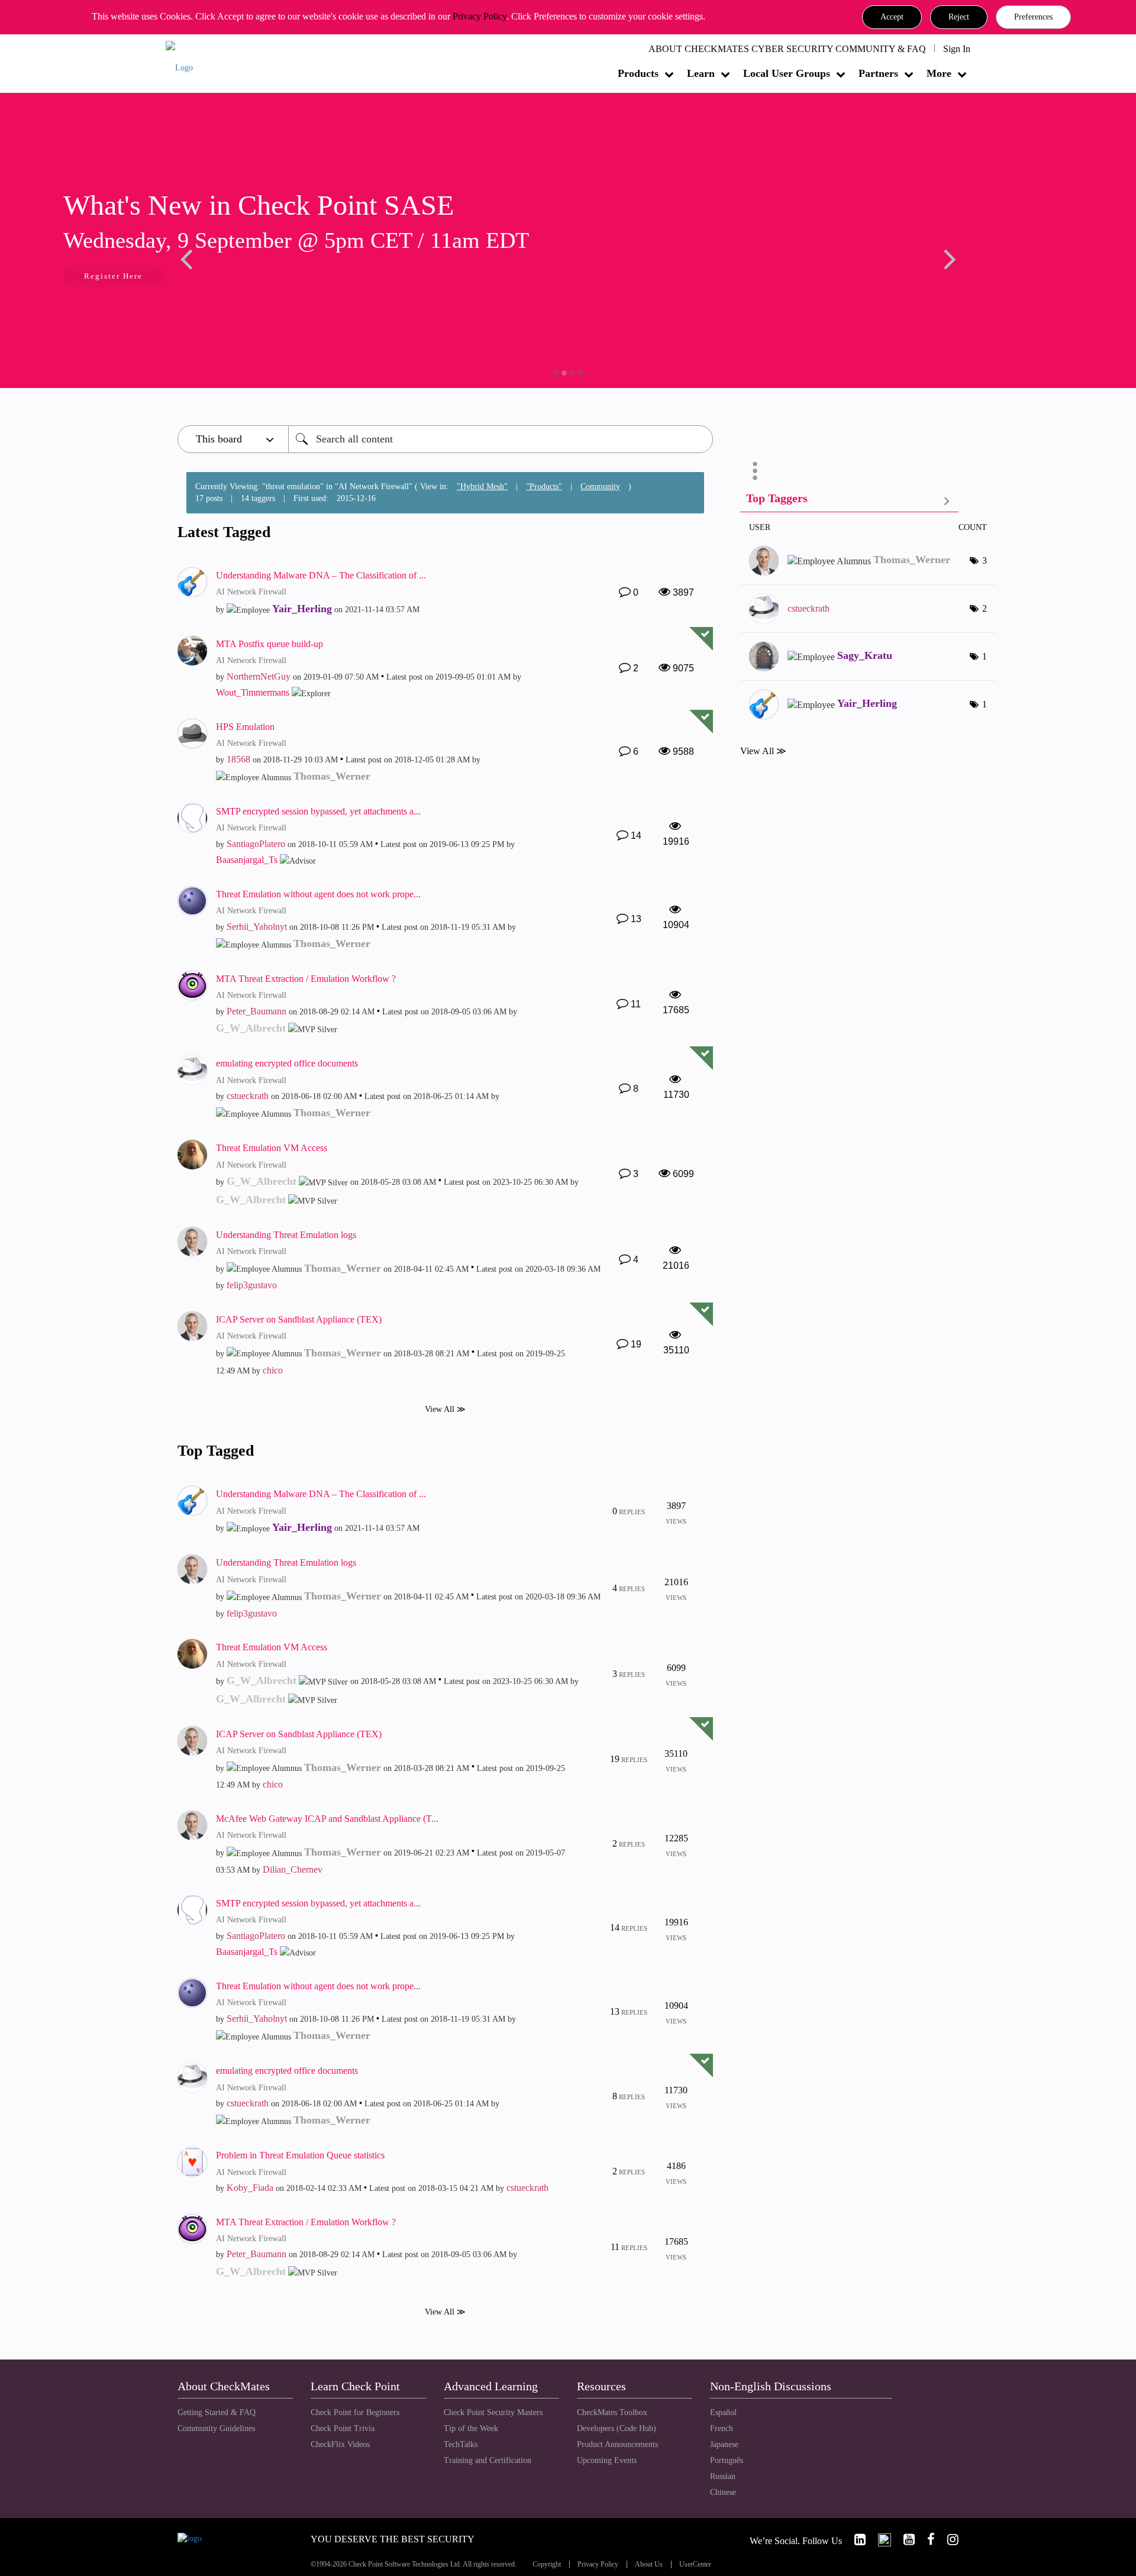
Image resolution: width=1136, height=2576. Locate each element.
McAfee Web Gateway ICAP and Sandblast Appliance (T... (327, 1819)
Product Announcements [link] (617, 2444)
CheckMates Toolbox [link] (612, 2412)
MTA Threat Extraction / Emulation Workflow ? (306, 979)
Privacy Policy (480, 16)
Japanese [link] (724, 2444)
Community (600, 487)
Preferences (1033, 17)
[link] (855, 2540)
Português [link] (727, 2460)
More (939, 73)
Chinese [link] (723, 2492)
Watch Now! (256, 277)
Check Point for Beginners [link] (355, 2412)
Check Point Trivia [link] (343, 2428)
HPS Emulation (245, 727)
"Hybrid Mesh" (482, 487)
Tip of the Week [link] (471, 2428)
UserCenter (695, 2564)
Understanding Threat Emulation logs (286, 1235)
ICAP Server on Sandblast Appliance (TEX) (299, 1319)
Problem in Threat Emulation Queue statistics (300, 2155)
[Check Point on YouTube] (904, 2540)
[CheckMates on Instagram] (948, 2540)
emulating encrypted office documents (287, 1063)
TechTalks (461, 2444)
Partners (878, 73)
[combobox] (501, 439)
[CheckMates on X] (880, 2540)
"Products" (544, 487)
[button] (892, 17)
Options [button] (755, 471)
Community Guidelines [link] (216, 2428)
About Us (649, 2564)
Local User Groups (787, 73)
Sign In (957, 49)
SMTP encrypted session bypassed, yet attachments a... (318, 811)
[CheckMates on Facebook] (926, 2540)
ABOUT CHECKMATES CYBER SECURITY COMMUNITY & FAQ (787, 49)
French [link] (722, 2428)
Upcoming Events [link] (607, 2460)
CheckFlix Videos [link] (340, 2444)
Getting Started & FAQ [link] (217, 2412)
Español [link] (723, 2412)
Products (638, 73)
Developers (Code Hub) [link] (617, 2428)
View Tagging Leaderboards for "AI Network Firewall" (849, 501)
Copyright (547, 2564)
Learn (701, 73)
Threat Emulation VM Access (272, 1148)
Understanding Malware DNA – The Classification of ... (321, 575)
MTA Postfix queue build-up (270, 644)
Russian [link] (723, 2476)
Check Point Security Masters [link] (493, 2412)
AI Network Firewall (251, 592)
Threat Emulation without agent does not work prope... (318, 894)
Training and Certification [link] (488, 2460)
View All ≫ (445, 1409)
